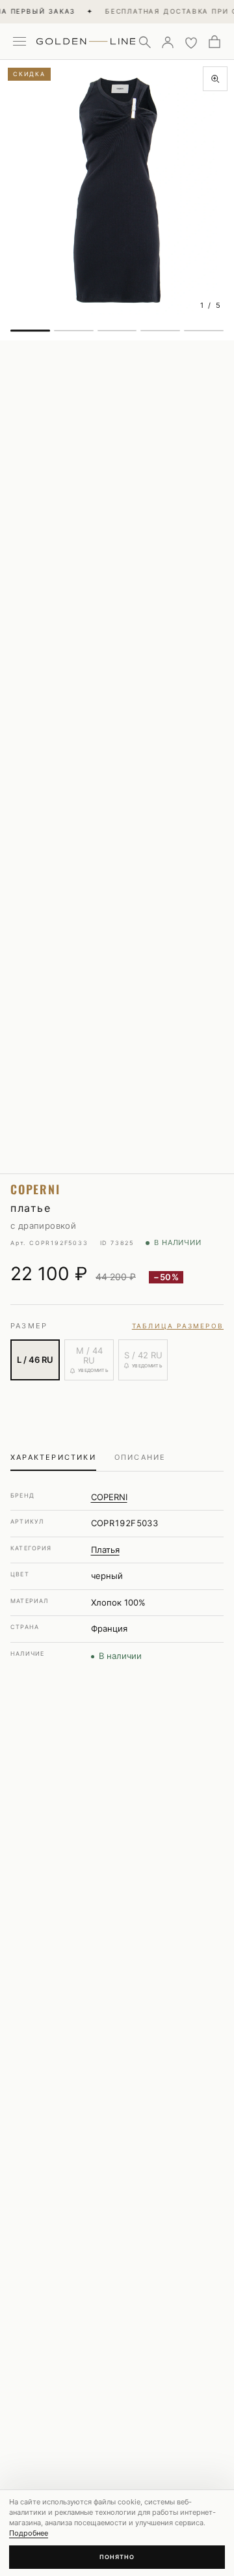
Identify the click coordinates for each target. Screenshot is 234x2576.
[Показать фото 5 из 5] (204, 331)
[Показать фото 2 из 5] (74, 331)
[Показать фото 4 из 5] (160, 331)
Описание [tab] (140, 1457)
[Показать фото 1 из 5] (30, 331)
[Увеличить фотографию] (215, 79)
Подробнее (29, 2533)
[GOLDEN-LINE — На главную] (86, 39)
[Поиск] (144, 42)
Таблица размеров (178, 1326)
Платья (105, 1550)
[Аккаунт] (168, 42)
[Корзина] (214, 42)
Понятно (117, 2557)
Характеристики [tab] (53, 1457)
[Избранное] (191, 42)
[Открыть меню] (19, 42)
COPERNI (109, 1497)
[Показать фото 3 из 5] (117, 331)
